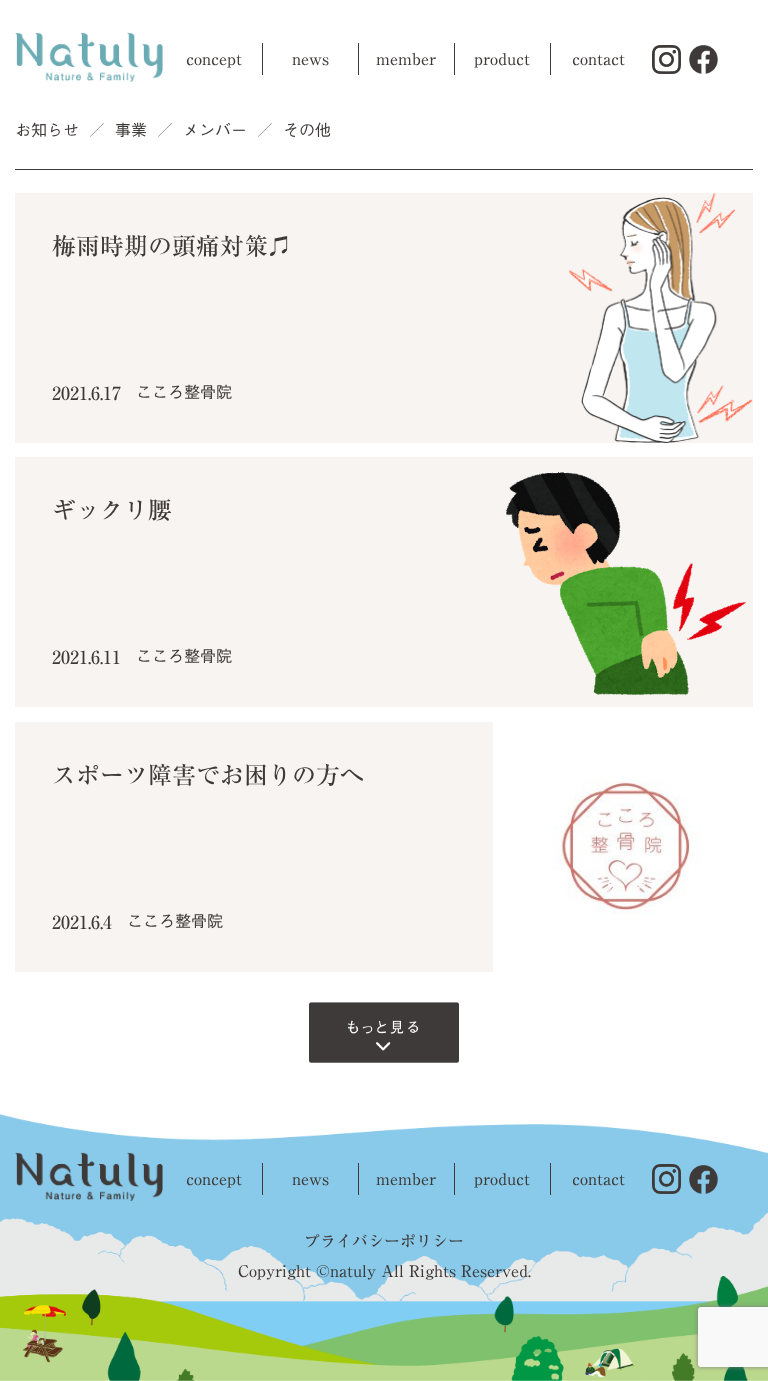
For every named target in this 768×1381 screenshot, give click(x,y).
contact (598, 59)
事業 (131, 130)
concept (214, 59)
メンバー (215, 130)
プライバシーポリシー (384, 1241)
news (310, 59)
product (502, 59)
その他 (307, 130)
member (406, 59)
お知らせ (47, 130)
